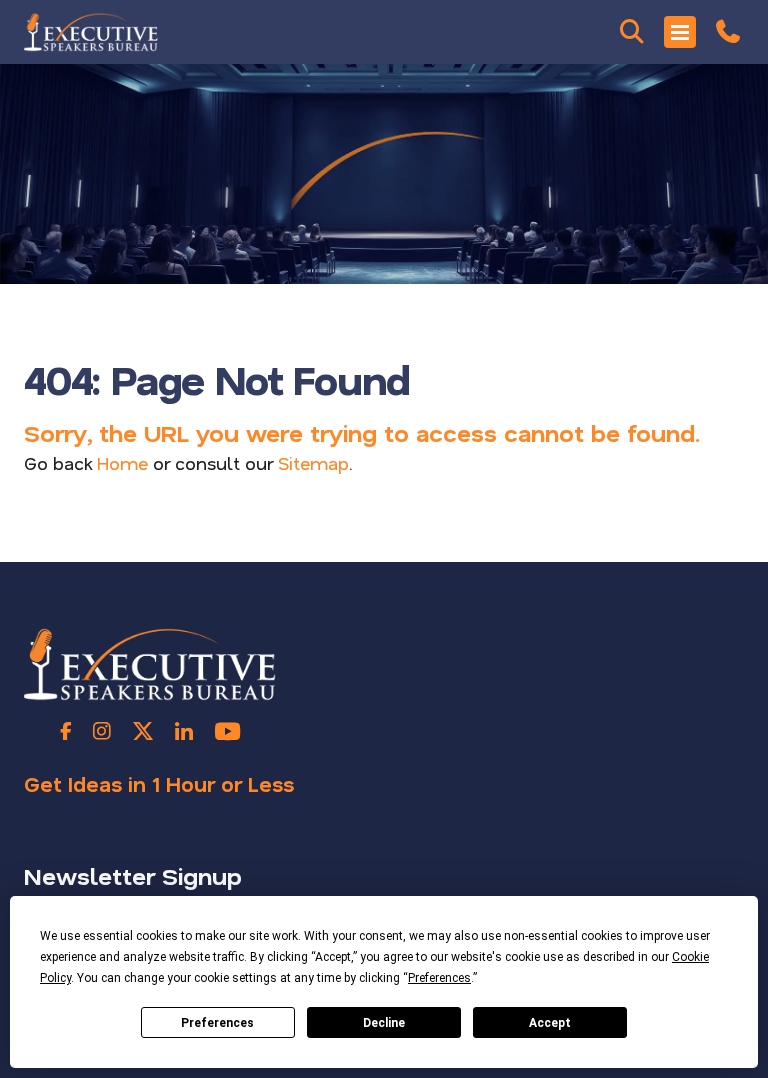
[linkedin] (184, 731)
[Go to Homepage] (91, 32)
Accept (550, 1023)
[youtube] (227, 731)
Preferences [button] (439, 978)
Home (122, 463)
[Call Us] (728, 32)
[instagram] (102, 731)
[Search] (632, 32)
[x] (143, 731)
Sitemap (313, 463)
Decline (384, 1023)
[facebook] (66, 731)
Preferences (217, 1023)
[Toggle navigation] (680, 32)
